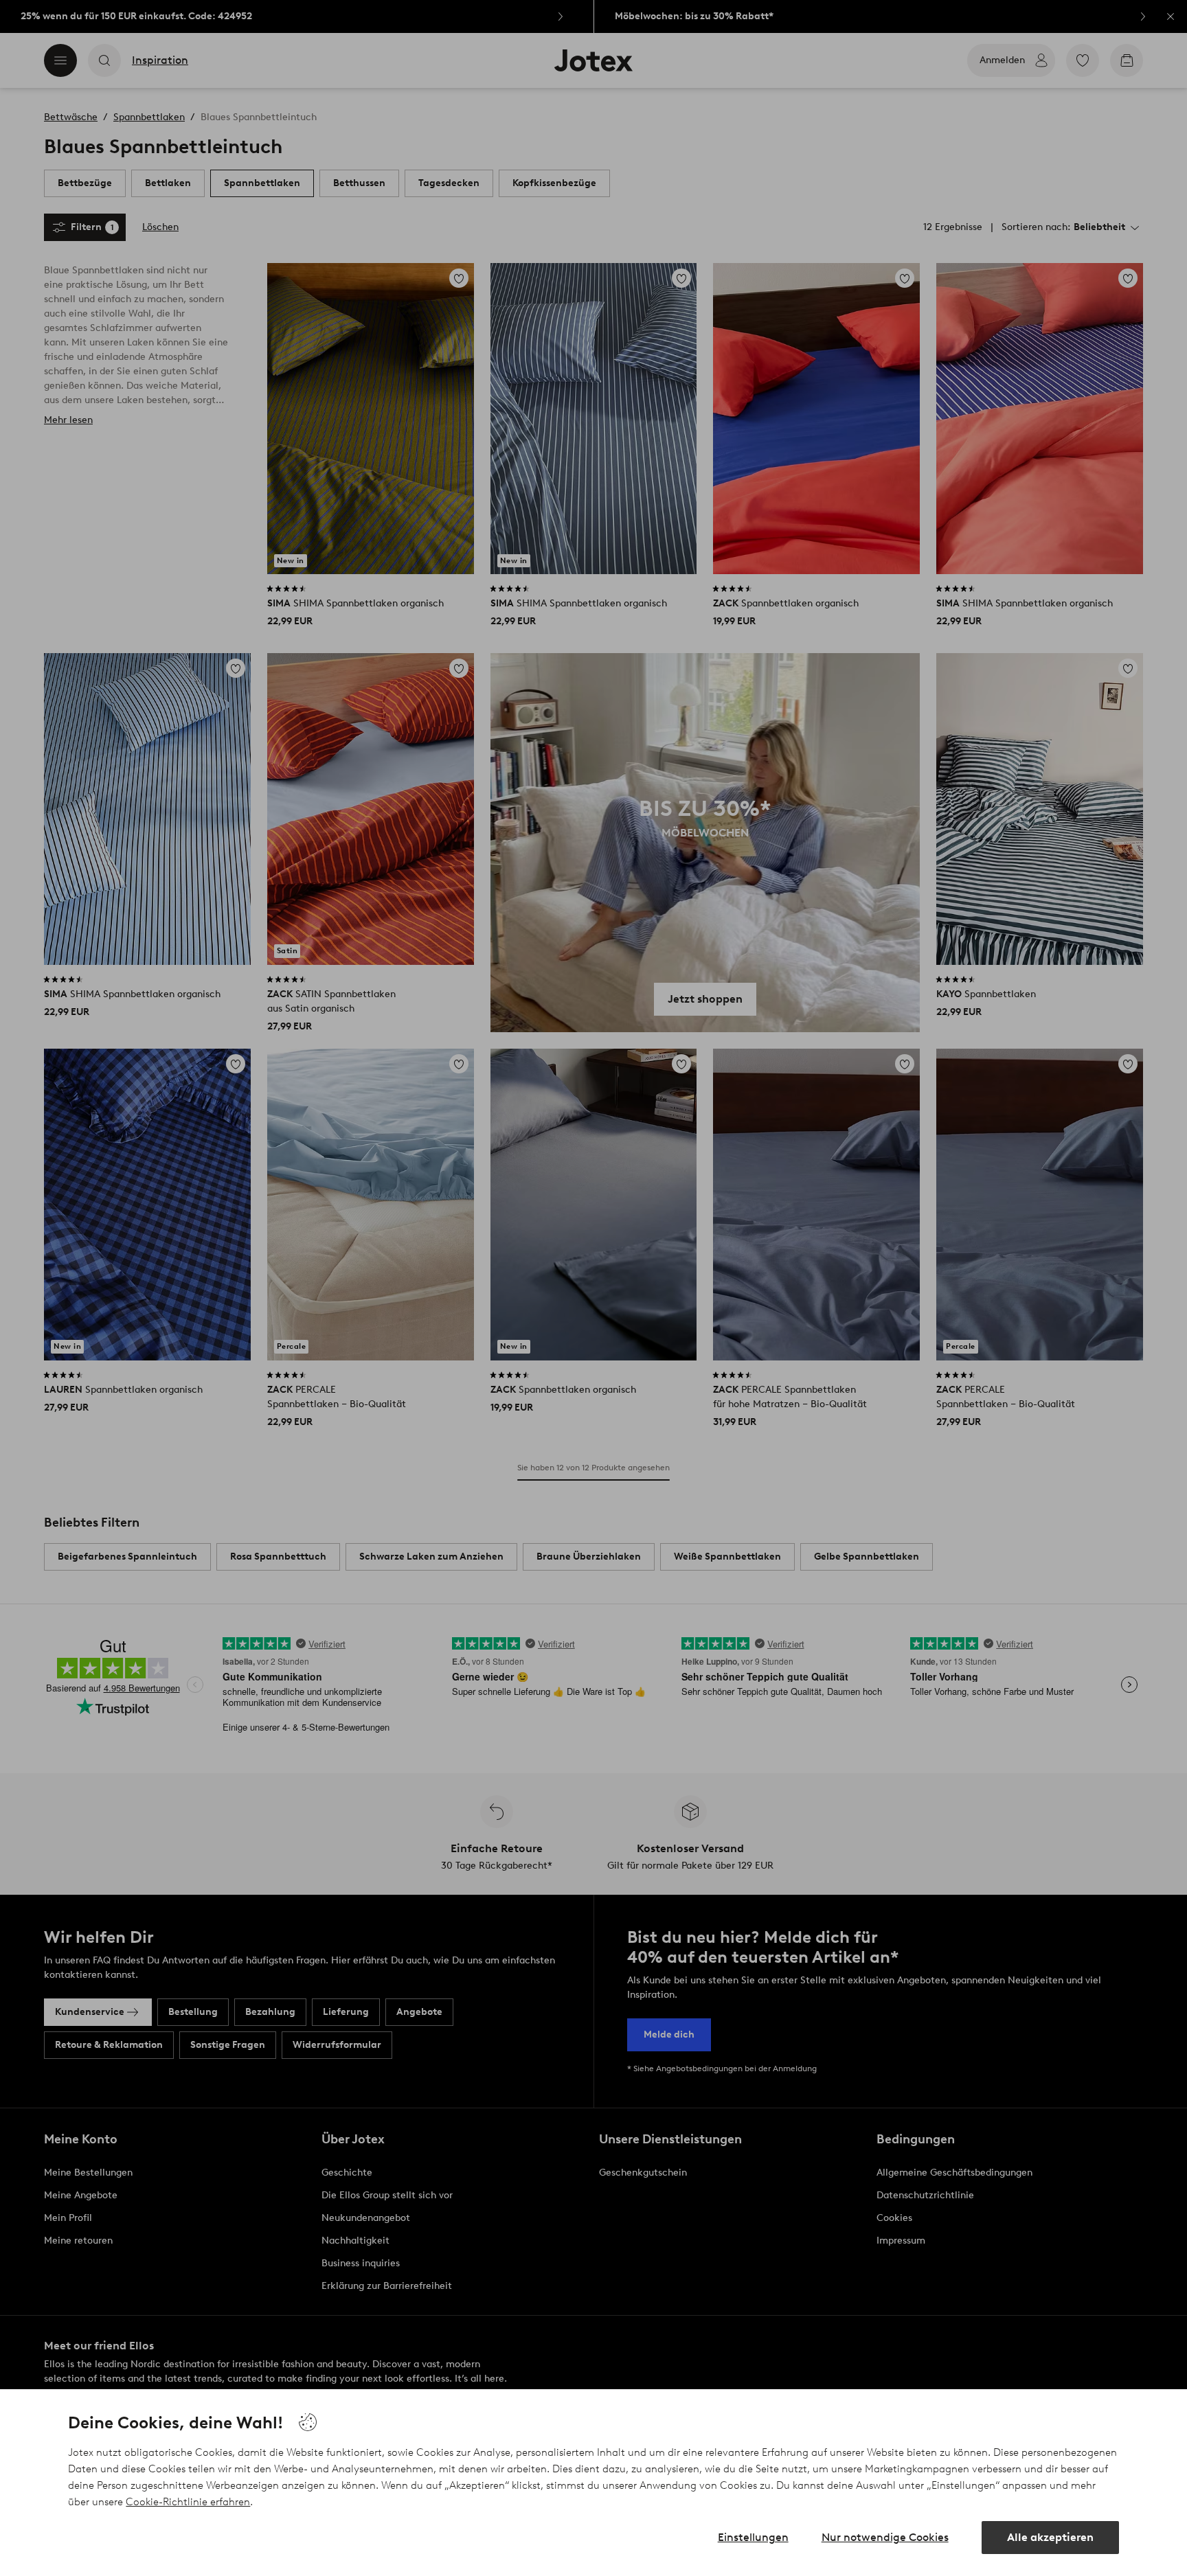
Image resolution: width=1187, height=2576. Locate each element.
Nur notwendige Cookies (885, 2537)
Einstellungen (753, 2537)
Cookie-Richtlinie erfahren (188, 2502)
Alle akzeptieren (1050, 2537)
